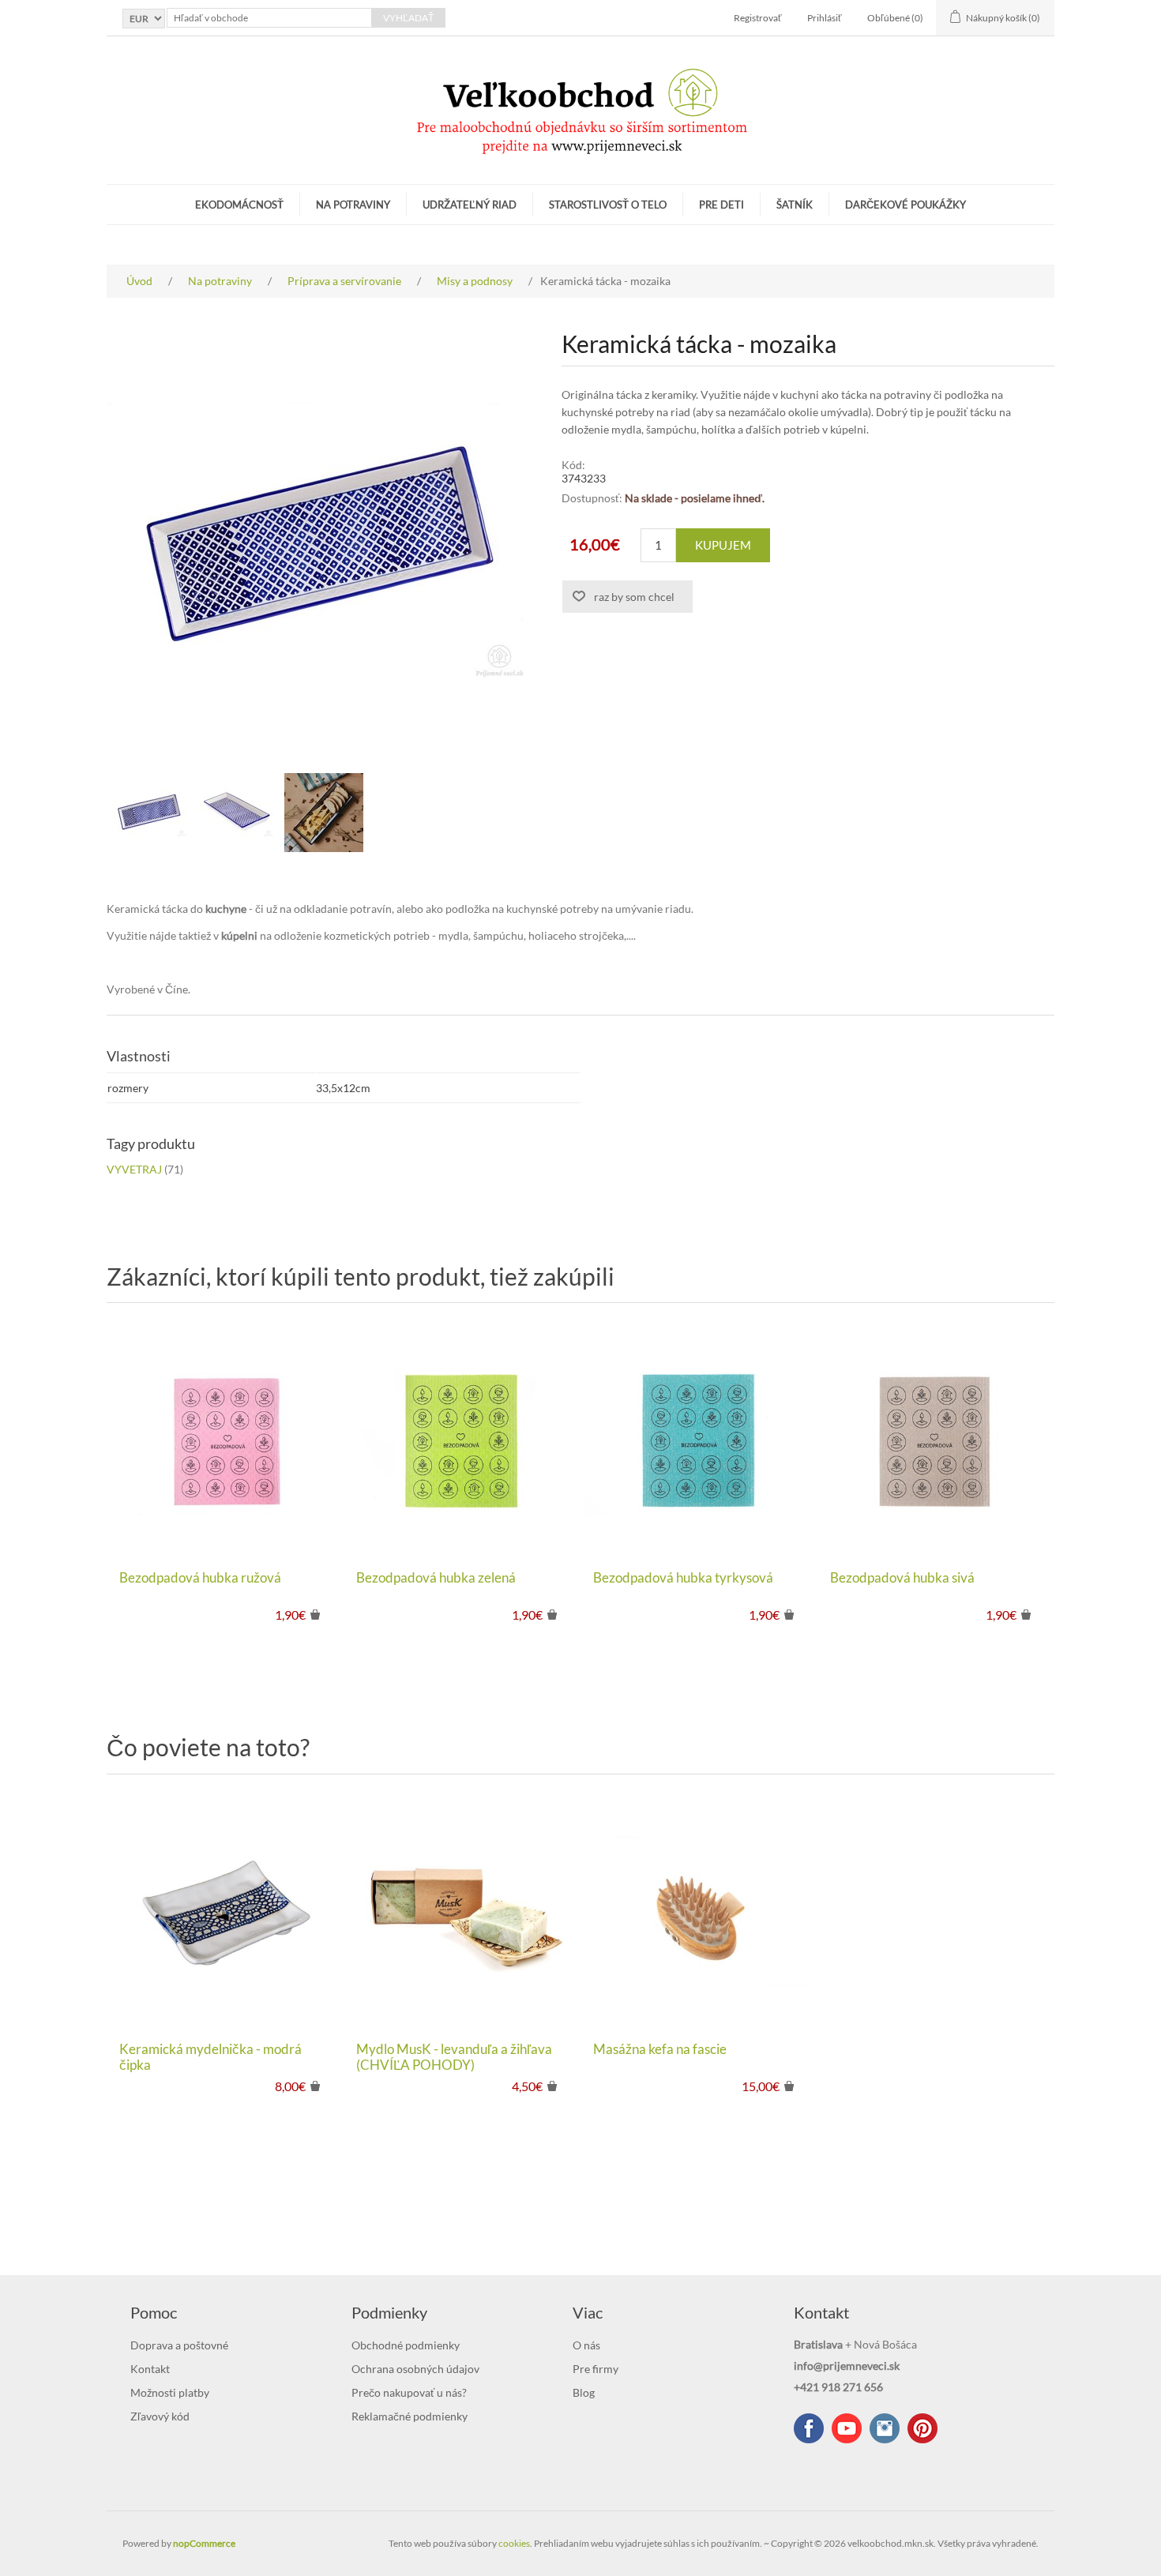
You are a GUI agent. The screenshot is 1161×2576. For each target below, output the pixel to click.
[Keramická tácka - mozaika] (150, 813)
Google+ (922, 2428)
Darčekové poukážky (906, 205)
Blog (584, 2392)
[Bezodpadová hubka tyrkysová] (699, 1440)
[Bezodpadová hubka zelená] (462, 1440)
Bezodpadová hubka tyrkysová (683, 1578)
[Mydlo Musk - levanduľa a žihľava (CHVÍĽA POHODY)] (462, 1912)
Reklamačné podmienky (410, 2416)
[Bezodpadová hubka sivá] (936, 1440)
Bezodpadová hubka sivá (902, 1578)
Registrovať (758, 18)
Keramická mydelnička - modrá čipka (210, 2057)
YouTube (847, 2428)
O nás (586, 2345)
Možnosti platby (170, 2392)
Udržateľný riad (470, 205)
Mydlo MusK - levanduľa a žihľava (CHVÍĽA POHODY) (454, 2057)
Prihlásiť (825, 18)
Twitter (885, 2428)
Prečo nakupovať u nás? (409, 2392)
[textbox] (269, 18)
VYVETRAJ (134, 1169)
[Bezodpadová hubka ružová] (225, 1440)
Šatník (795, 205)
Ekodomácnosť (239, 205)
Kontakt (150, 2369)
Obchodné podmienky (406, 2345)
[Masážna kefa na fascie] (699, 1912)
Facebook (809, 2428)
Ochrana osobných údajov (415, 2369)
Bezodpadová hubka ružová (200, 1578)
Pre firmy (596, 2369)
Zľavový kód (160, 2416)
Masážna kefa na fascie (660, 2049)
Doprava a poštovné (179, 2345)
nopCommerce (204, 2543)
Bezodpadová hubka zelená (436, 1578)
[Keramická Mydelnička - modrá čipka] (225, 1912)
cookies (514, 2543)
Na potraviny (353, 205)
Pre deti (721, 205)
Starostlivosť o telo (608, 205)
